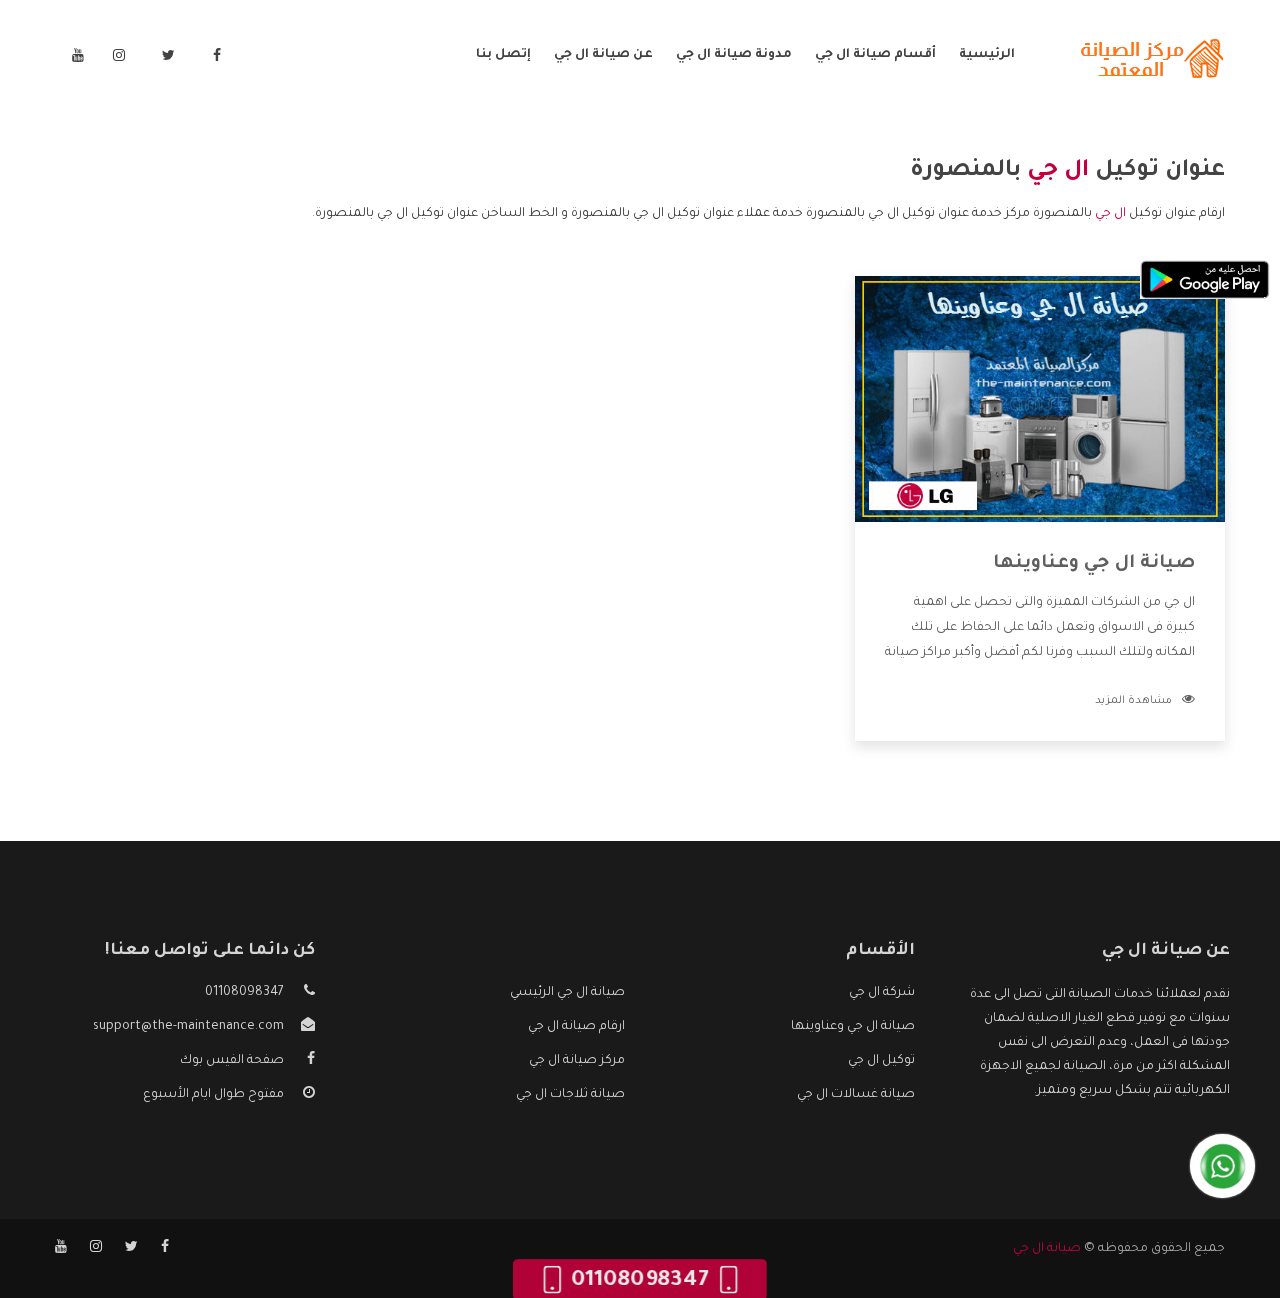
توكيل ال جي (881, 1061)
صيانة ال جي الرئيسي (567, 993)
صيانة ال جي (1047, 1249)
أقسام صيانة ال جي (875, 55)
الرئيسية (987, 55)
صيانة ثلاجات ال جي (570, 1095)
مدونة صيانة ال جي (734, 55)
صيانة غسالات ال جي (856, 1095)
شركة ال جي (882, 993)
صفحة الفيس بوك (232, 1061)
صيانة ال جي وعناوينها (1094, 564)
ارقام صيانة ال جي (576, 1027)
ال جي (1110, 214)
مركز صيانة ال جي (577, 1061)
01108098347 (244, 993)
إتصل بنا (503, 55)
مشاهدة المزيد (1133, 701)
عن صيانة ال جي (603, 55)
